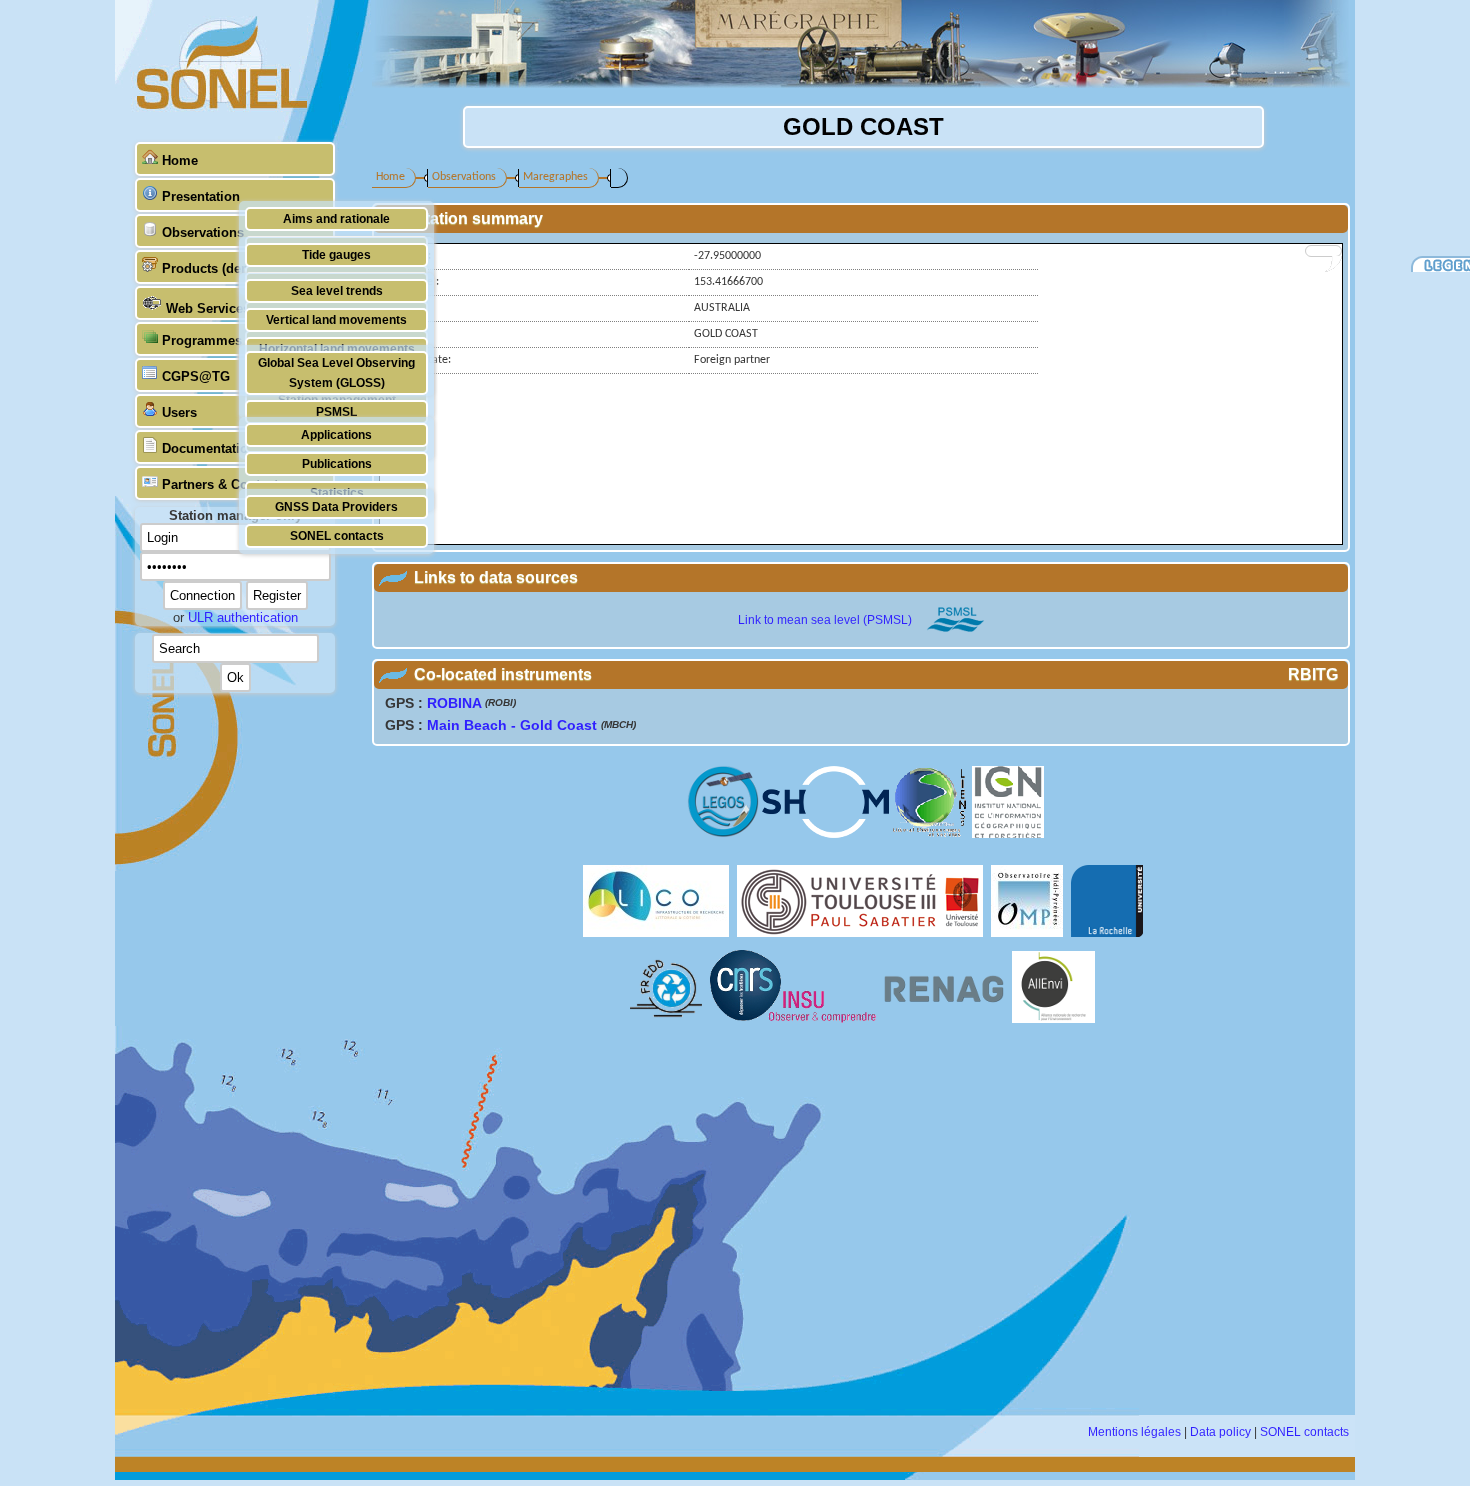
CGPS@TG (196, 376)
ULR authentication (243, 617)
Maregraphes (555, 177)
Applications (336, 434)
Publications (337, 463)
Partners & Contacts (223, 484)
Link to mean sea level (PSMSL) (825, 620)
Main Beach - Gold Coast (512, 725)
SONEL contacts (337, 535)
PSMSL (336, 411)
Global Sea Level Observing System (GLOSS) (336, 372)
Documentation (209, 448)
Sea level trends (337, 290)
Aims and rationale (336, 218)
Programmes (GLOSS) (231, 340)
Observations (203, 232)
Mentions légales (1134, 1432)
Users (179, 412)
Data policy (1220, 1432)
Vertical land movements (336, 319)
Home (180, 160)
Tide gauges (336, 254)
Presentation (201, 196)
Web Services (208, 308)
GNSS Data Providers (336, 506)
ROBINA (454, 703)
